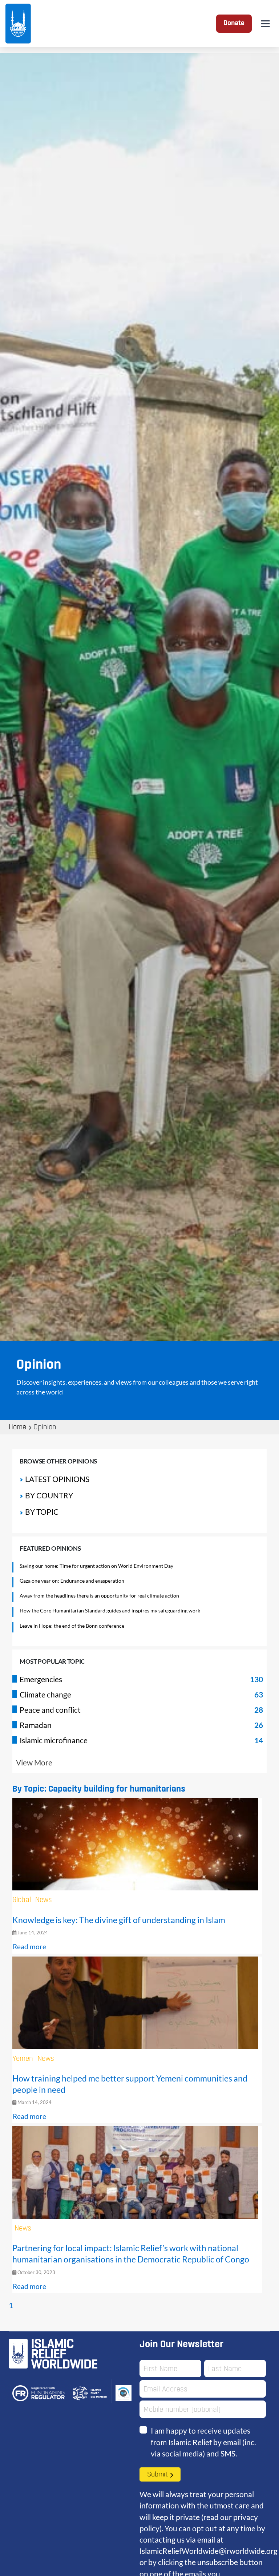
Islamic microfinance (54, 1740)
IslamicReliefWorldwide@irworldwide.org (209, 2551)
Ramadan (36, 1725)
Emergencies (41, 1679)
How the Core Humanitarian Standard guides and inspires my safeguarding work (110, 1610)
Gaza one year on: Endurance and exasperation (72, 1581)
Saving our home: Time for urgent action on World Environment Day (96, 1566)
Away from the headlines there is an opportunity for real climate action (99, 1596)
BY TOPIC (42, 1512)
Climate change (45, 1694)
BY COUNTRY (49, 1495)
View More (34, 1762)
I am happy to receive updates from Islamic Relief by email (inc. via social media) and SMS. (203, 2442)
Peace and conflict (50, 1710)
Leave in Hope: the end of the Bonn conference (72, 1626)
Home (17, 1428)
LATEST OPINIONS (57, 1479)
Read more (29, 1947)
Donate (234, 23)
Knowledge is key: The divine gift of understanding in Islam (119, 1920)
